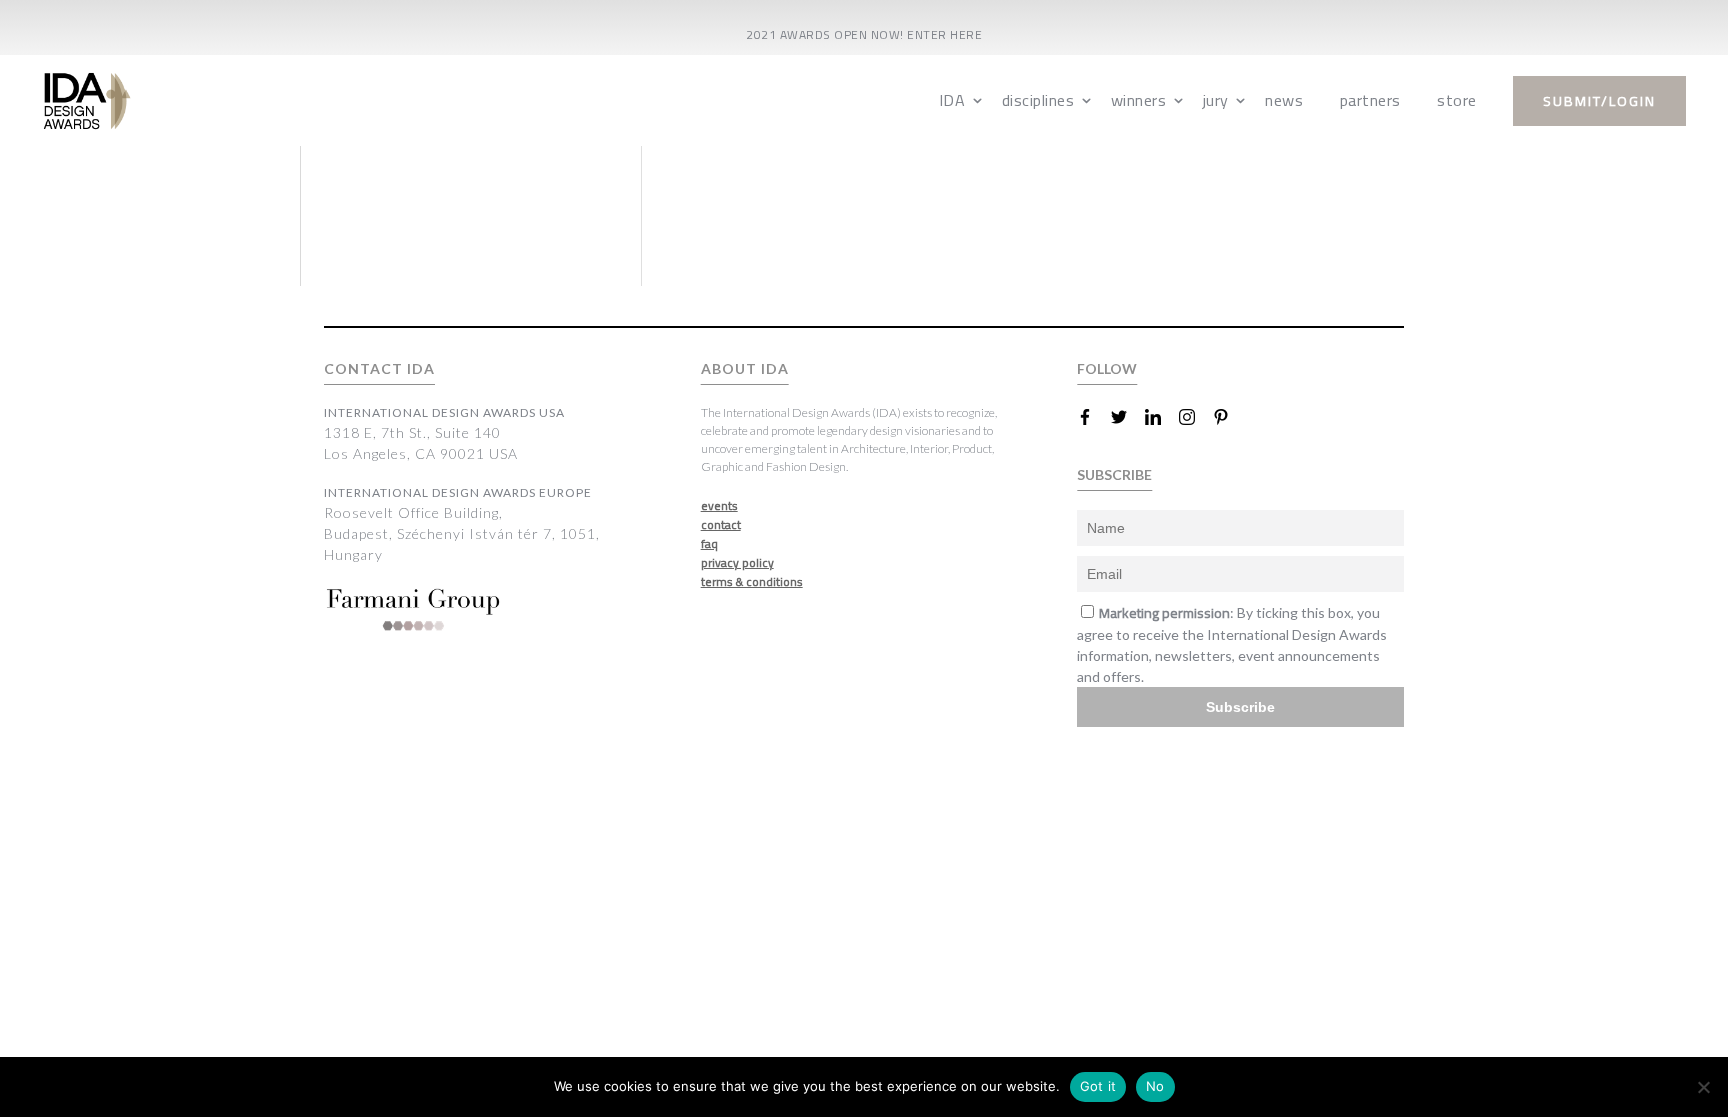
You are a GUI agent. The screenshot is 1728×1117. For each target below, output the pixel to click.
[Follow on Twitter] (1127, 417)
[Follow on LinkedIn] (1161, 417)
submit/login (1599, 101)
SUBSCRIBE (1114, 474)
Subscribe (1240, 707)
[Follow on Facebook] (1093, 417)
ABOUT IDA (745, 368)
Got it (1098, 1086)
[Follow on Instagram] (1195, 417)
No (1155, 1086)
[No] (1703, 1087)
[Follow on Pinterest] (1229, 417)
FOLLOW (1107, 368)
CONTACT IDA (379, 368)
